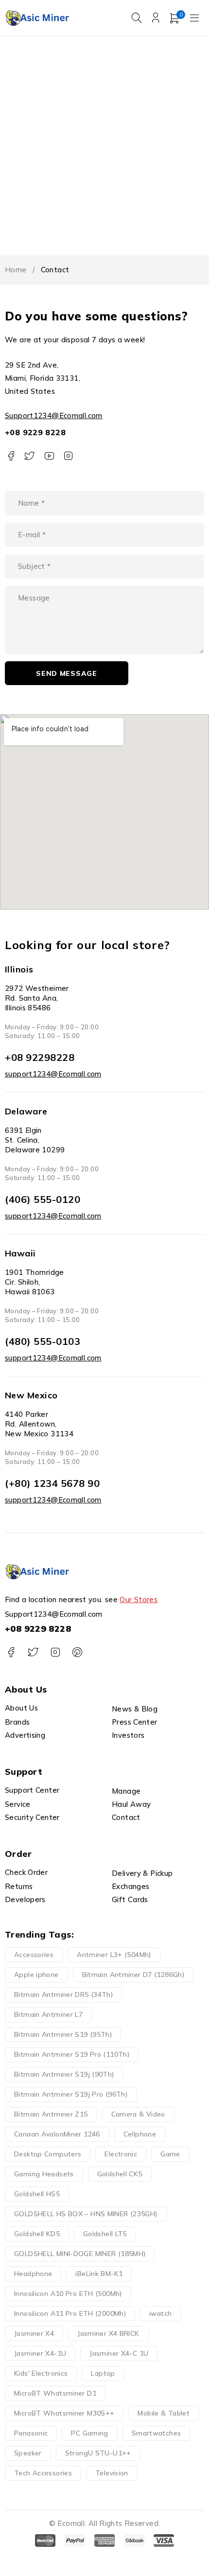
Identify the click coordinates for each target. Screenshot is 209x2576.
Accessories (34, 1955)
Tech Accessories (43, 2473)
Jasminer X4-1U (40, 2353)
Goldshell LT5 (105, 2234)
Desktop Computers (48, 2154)
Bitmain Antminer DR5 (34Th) (63, 1994)
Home (16, 270)
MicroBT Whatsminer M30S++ (64, 2413)
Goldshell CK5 (120, 2174)
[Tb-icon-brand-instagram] (68, 456)
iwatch (160, 2313)
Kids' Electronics (41, 2373)
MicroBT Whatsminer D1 (55, 2393)
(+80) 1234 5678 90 (52, 1483)
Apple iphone (36, 1975)
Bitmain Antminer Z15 (51, 2114)
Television (112, 2473)
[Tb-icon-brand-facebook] (11, 456)
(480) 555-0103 (43, 1341)
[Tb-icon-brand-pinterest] (77, 1652)
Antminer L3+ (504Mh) (114, 1955)
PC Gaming (89, 2433)
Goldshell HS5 (37, 2194)
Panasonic (31, 2433)
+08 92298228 (40, 1057)
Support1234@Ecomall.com (54, 415)
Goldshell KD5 (37, 2234)
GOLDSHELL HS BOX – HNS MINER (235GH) (86, 2214)
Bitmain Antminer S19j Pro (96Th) (71, 2094)
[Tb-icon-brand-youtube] (49, 456)
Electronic (121, 2154)
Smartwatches (157, 2433)
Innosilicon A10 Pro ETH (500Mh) (68, 2294)
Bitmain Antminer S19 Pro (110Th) (72, 2054)
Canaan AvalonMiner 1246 (57, 2134)
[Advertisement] (104, 146)
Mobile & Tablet (164, 2413)
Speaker (28, 2453)
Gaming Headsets (44, 2174)
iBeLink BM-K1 (99, 2274)
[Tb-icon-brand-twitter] (30, 456)
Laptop (103, 2373)
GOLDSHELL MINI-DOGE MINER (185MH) (80, 2254)
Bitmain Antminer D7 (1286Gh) (133, 1975)
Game (170, 2154)
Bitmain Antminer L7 (48, 2014)
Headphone (33, 2274)
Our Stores (139, 1599)
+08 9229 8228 (35, 432)
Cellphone (140, 2134)
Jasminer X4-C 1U (119, 2353)
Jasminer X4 (34, 2333)
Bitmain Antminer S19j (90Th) (64, 2074)
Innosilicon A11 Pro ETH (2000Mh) (70, 2313)
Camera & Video (138, 2114)
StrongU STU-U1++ (98, 2453)
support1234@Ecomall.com (53, 1074)
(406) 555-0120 (43, 1199)
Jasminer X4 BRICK (108, 2333)
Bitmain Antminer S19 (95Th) (63, 2034)
